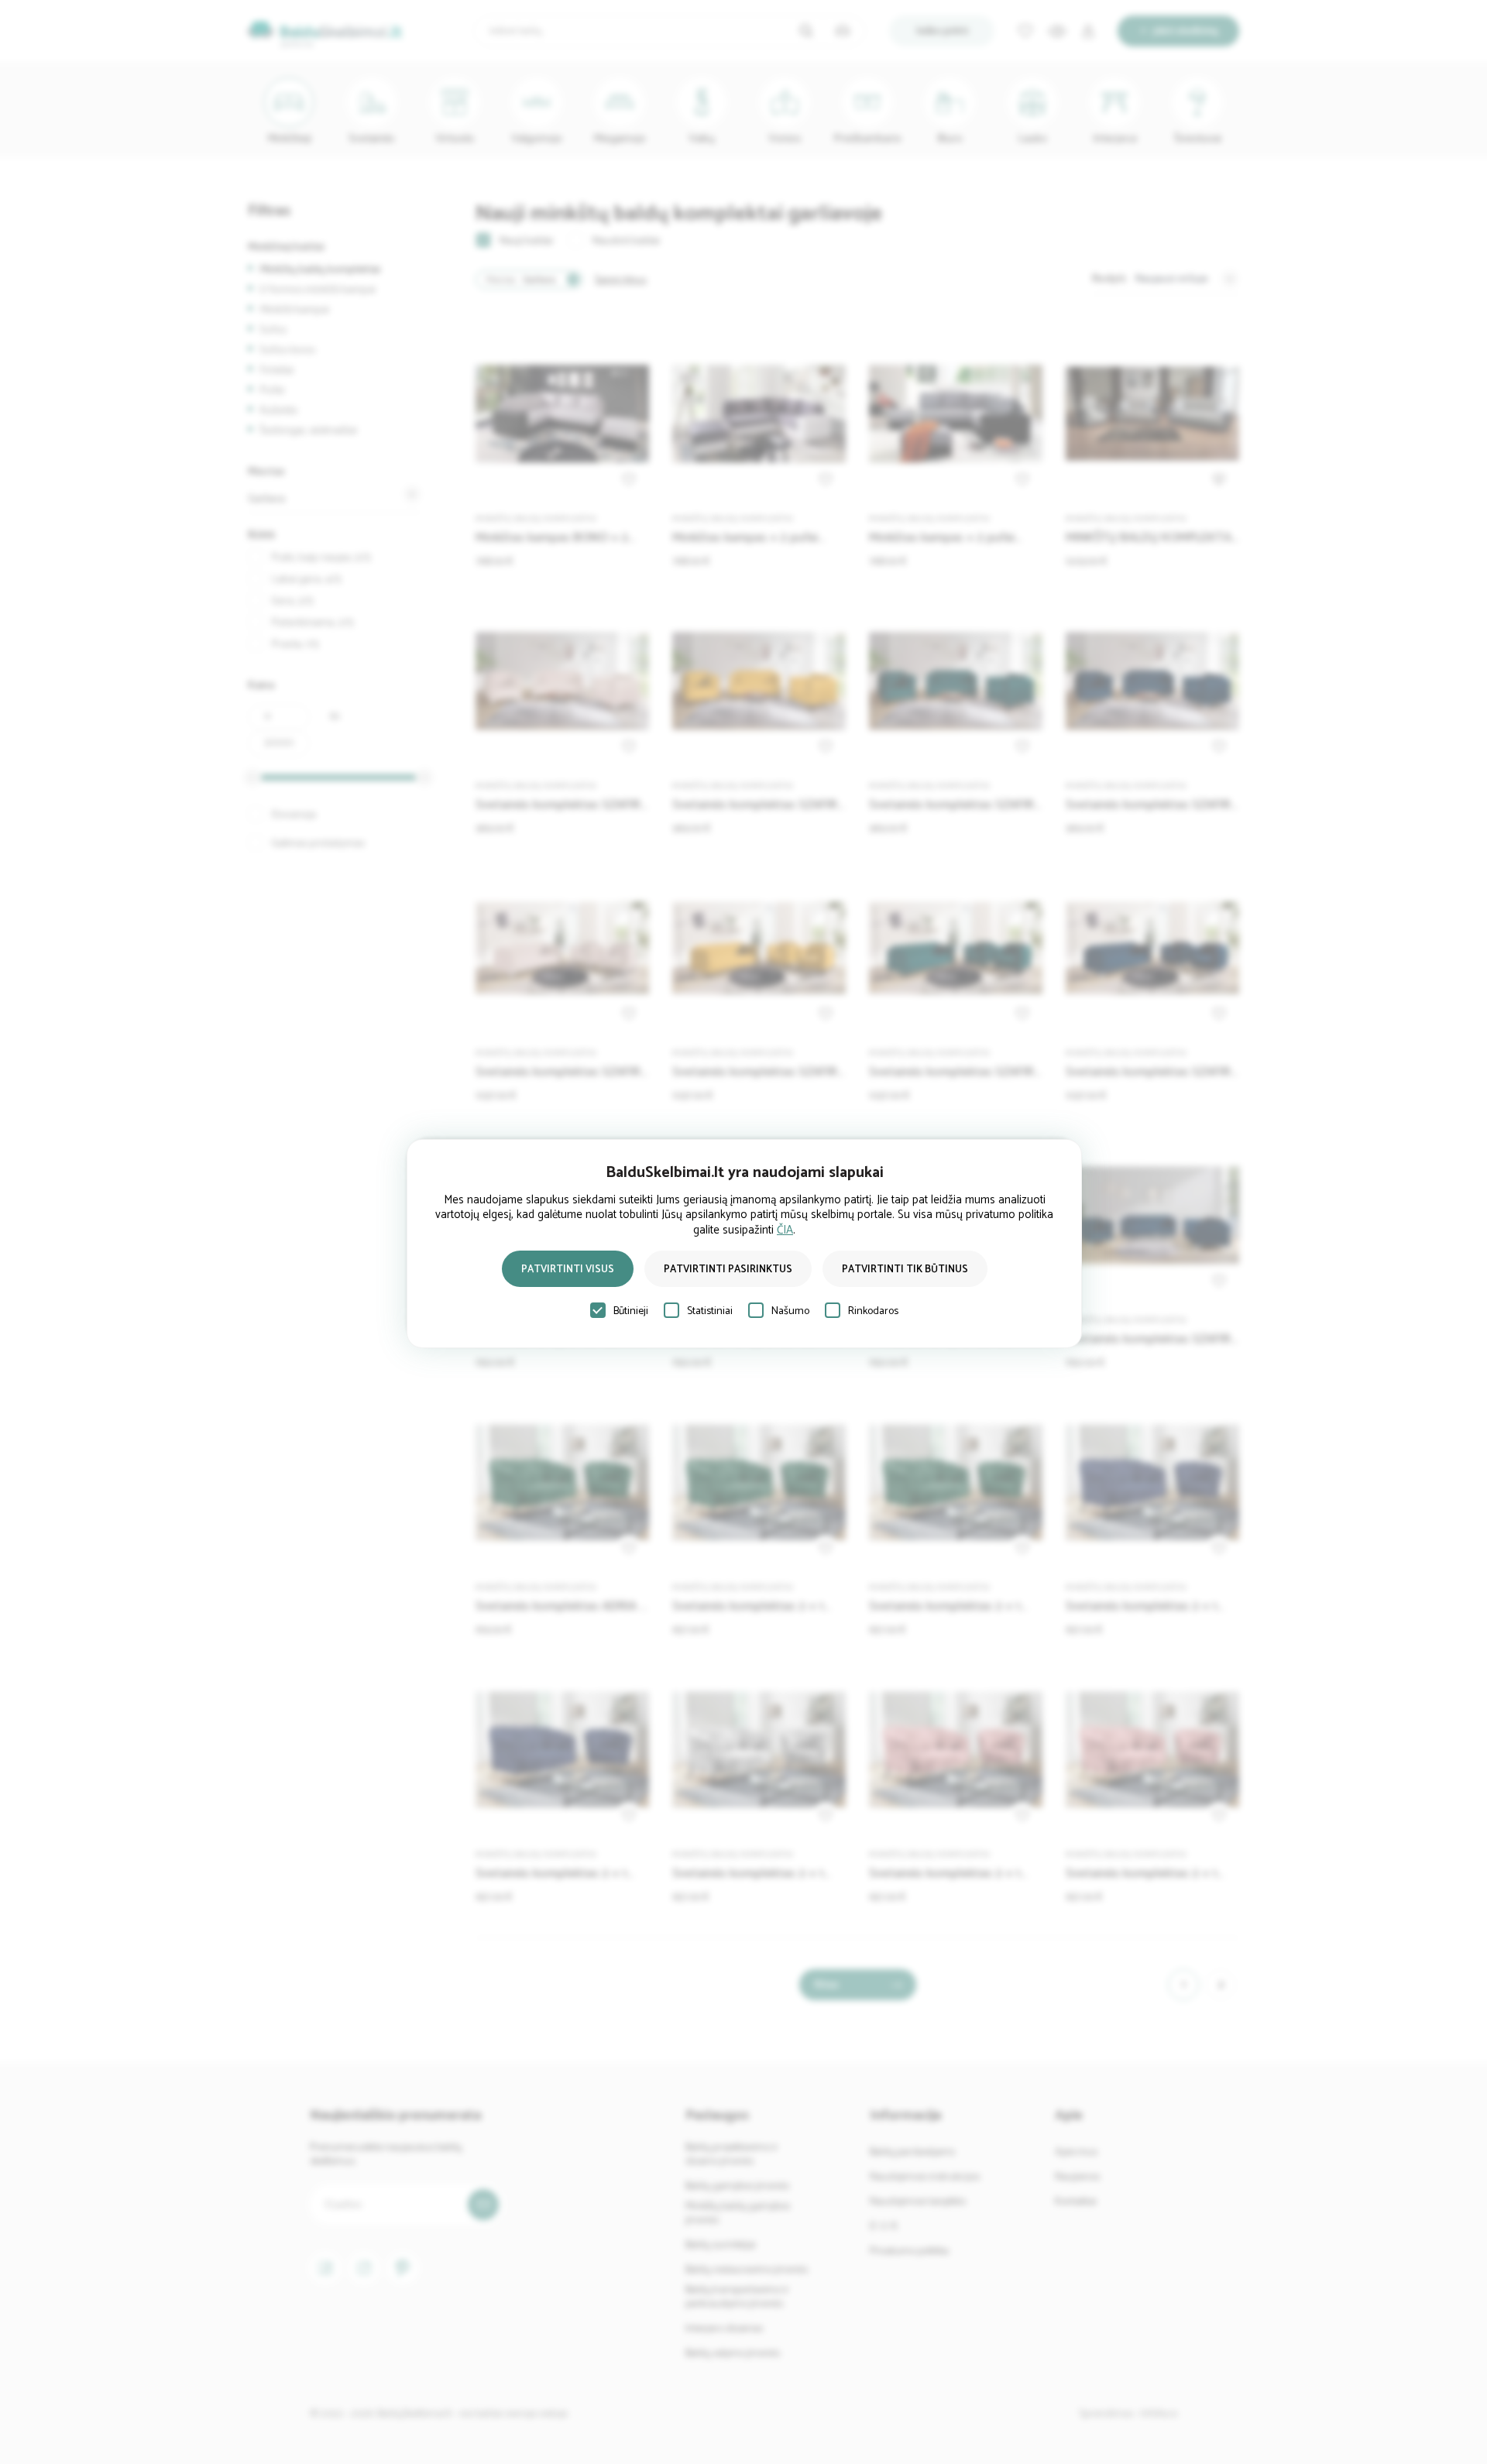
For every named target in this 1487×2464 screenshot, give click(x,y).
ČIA (785, 1230)
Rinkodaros (873, 1311)
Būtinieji (631, 1311)
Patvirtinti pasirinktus (728, 1270)
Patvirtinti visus (568, 1270)
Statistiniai (710, 1311)
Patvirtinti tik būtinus (905, 1270)
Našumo (790, 1311)
